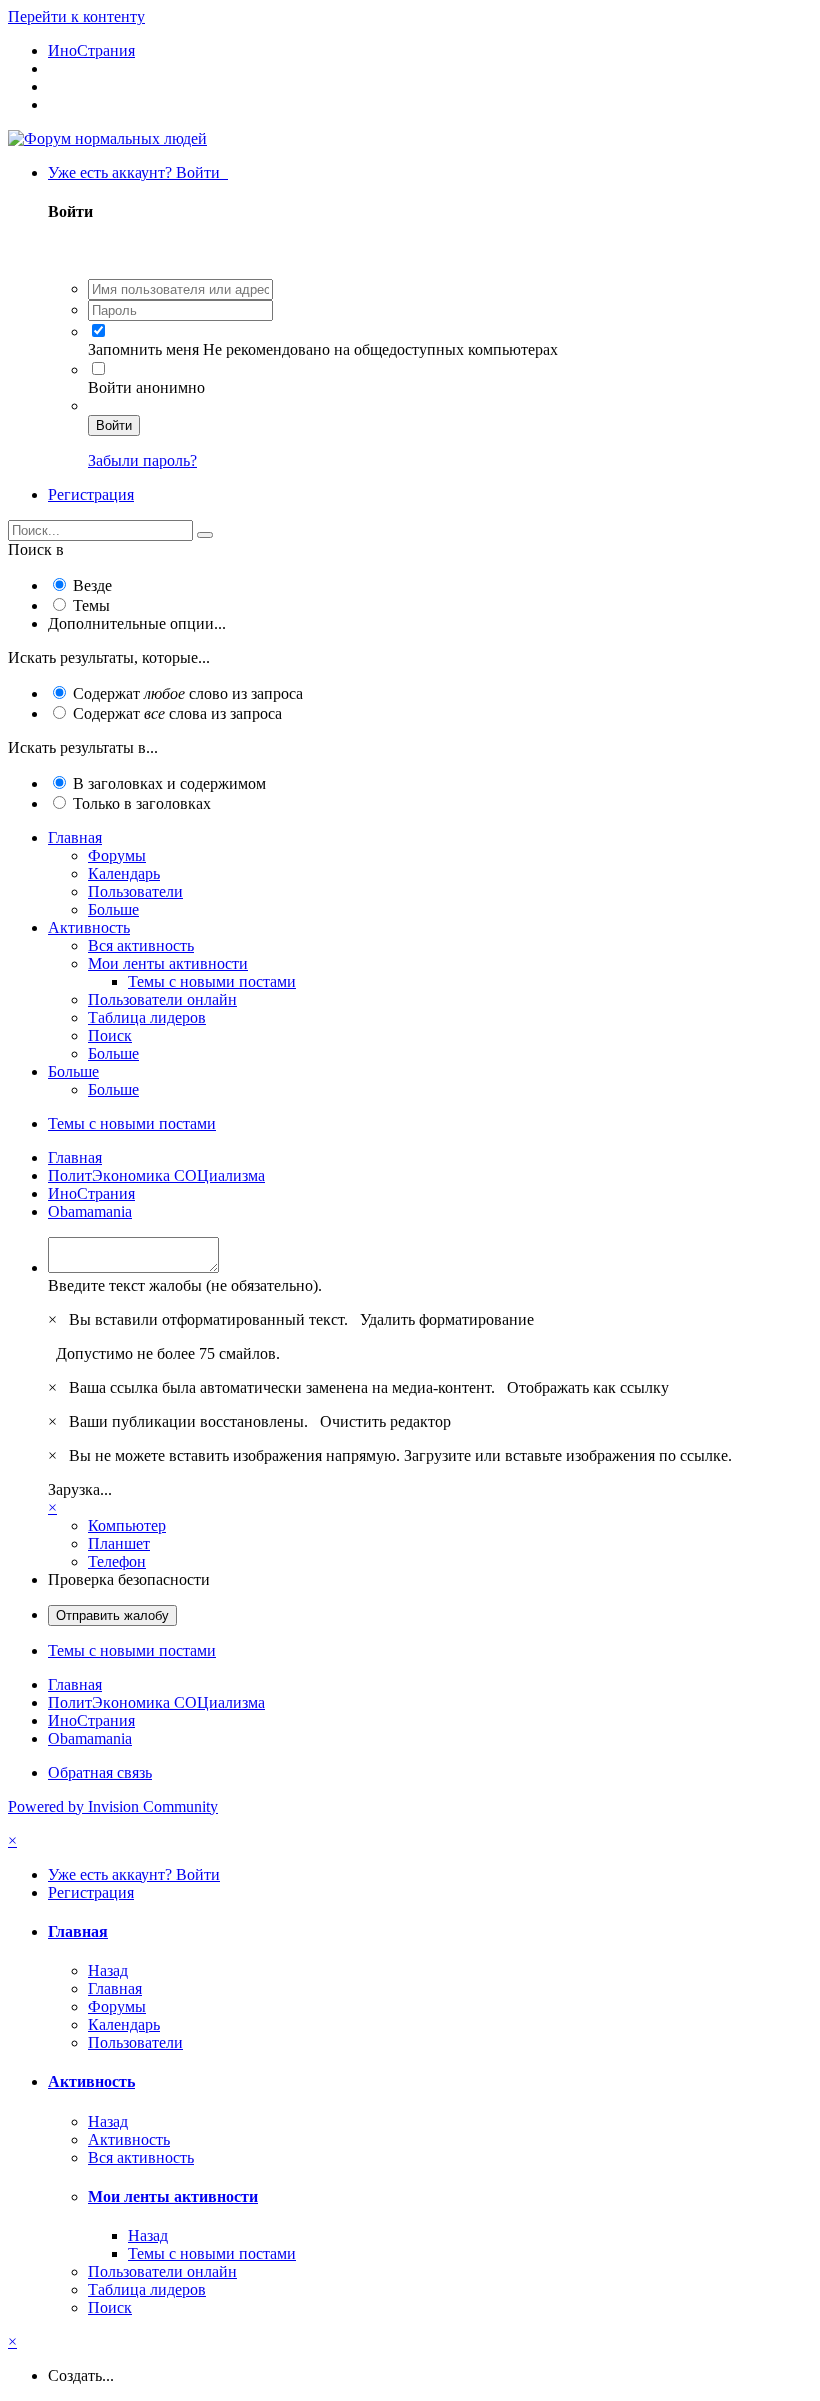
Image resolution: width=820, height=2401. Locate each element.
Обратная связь (100, 1772)
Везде (92, 585)
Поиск (110, 1035)
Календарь (124, 873)
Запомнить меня (143, 349)
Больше (113, 909)
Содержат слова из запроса (177, 713)
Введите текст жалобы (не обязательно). (185, 1285)
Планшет (119, 1543)
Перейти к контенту (76, 16)
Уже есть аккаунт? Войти (138, 172)
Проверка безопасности (129, 1579)
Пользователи (135, 891)
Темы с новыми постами (212, 981)
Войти (114, 425)
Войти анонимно (146, 387)
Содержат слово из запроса (188, 693)
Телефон (117, 1561)
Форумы (117, 855)
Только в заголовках (142, 803)
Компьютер (127, 1525)
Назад (108, 1970)
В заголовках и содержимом (169, 783)
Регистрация (91, 494)
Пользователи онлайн (162, 999)
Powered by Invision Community (113, 1806)
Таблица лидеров (147, 1017)
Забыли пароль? (142, 460)
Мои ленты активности (168, 963)
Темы (91, 605)
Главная (75, 837)
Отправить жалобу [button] (112, 1615)
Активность (89, 927)
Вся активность (141, 945)
